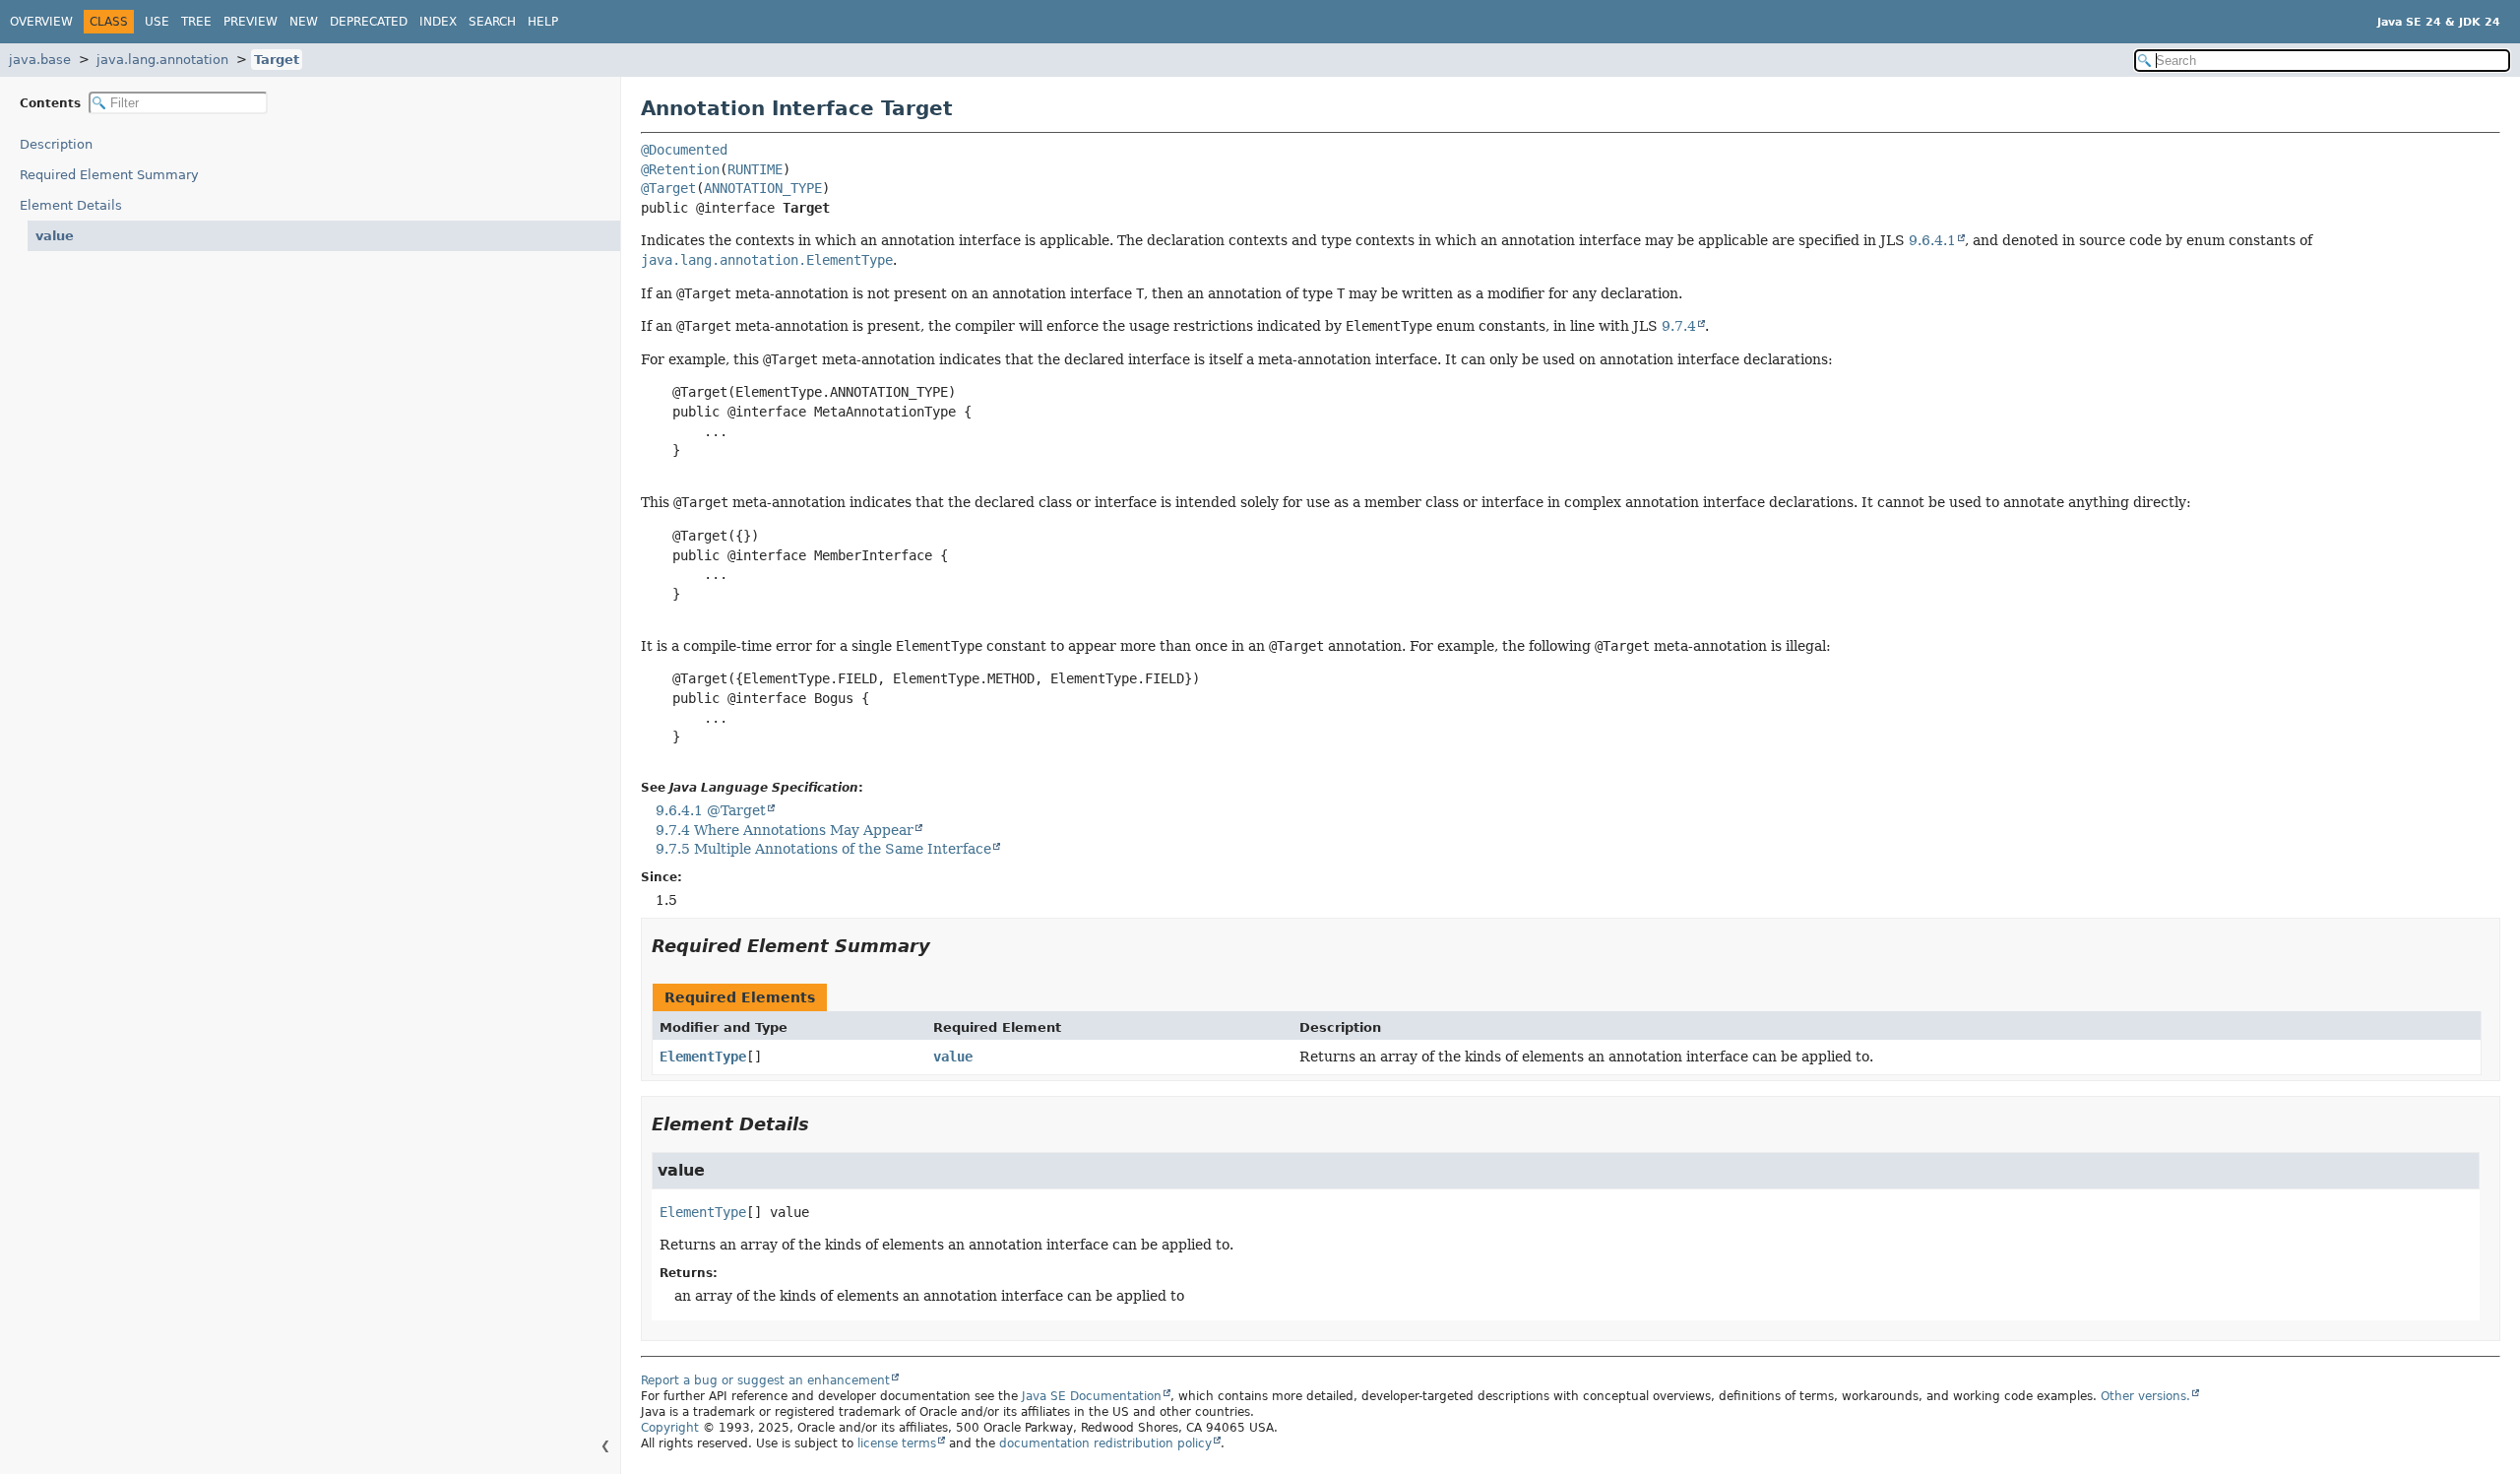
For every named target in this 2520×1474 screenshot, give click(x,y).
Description (56, 144)
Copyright (670, 1428)
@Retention (680, 169)
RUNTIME (755, 169)
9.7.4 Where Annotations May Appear (785, 830)
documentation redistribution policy (1105, 1443)
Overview (41, 22)
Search (492, 22)
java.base (40, 60)
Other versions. (2145, 1396)
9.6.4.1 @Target (711, 810)
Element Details (71, 205)
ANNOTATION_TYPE (763, 188)
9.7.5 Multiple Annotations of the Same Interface (823, 849)
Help (543, 22)
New (304, 22)
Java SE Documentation (1092, 1396)
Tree (196, 22)
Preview (251, 22)
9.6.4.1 (1932, 240)
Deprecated (369, 22)
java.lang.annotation (162, 60)
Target (277, 60)
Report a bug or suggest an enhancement (765, 1380)
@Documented (684, 150)
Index (438, 22)
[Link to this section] (944, 946)
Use (157, 22)
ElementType (703, 1057)
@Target (668, 188)
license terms (897, 1443)
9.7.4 (1679, 326)
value (55, 236)
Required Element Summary (109, 175)
